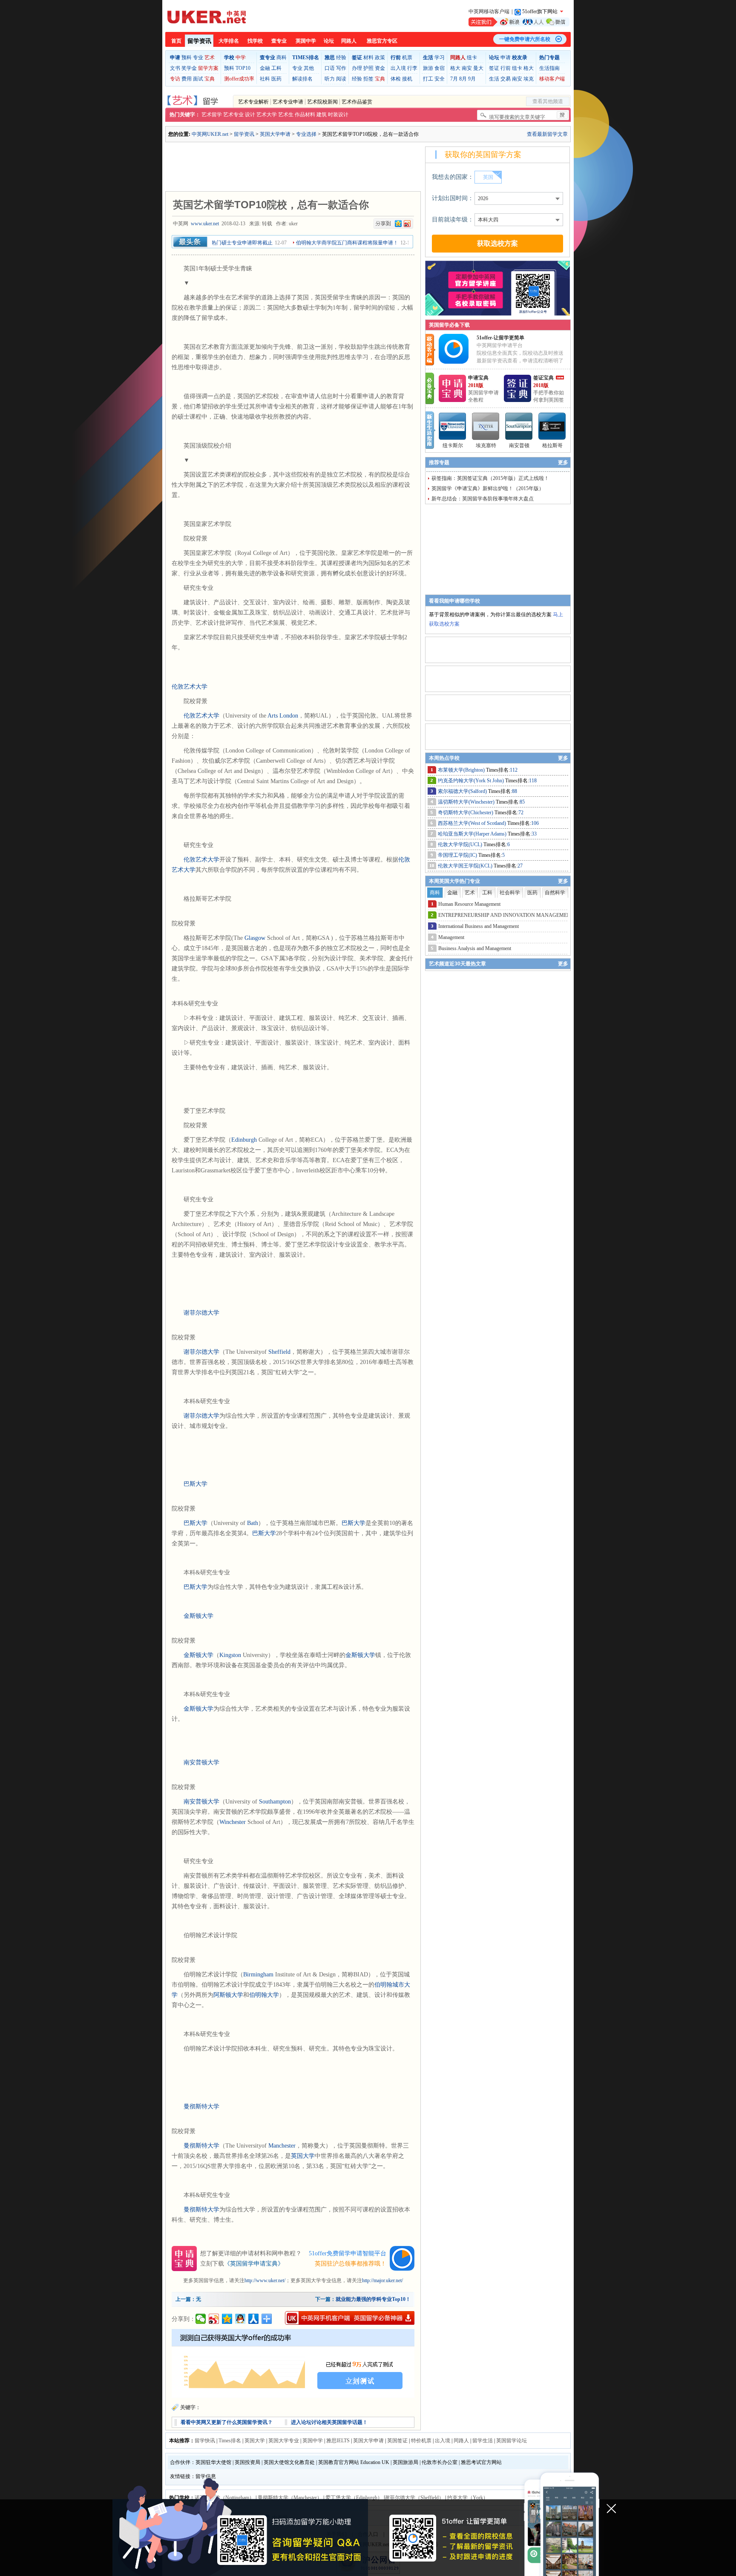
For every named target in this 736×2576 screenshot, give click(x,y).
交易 (506, 79)
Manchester (282, 2146)
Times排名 (230, 2441)
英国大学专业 (284, 2441)
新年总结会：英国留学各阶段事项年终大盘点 (483, 499)
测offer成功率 (239, 79)
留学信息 (206, 2476)
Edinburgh (244, 1140)
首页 (176, 41)
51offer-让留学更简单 (500, 338)
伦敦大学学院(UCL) (461, 844)
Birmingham (258, 1974)
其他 (309, 68)
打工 (428, 79)
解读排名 (302, 79)
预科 (187, 57)
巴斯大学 (195, 1484)
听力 (330, 79)
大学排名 (229, 41)
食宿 (440, 68)
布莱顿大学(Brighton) (462, 770)
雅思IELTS (338, 2441)
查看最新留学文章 (547, 134)
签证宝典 (543, 378)
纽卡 (472, 57)
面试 (198, 79)
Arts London (283, 716)
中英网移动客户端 (489, 11)
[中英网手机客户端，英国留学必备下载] (350, 2318)
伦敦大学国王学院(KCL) (466, 866)
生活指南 (549, 68)
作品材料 (305, 115)
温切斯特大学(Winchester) (467, 802)
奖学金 (189, 68)
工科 (276, 68)
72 (521, 813)
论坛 (329, 41)
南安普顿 (519, 445)
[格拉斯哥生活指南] (552, 426)
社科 (265, 79)
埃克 (529, 79)
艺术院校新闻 (322, 102)
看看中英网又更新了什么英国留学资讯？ (227, 2422)
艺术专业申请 (288, 102)
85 (522, 802)
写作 (341, 68)
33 (534, 834)
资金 (380, 68)
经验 (341, 57)
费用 (187, 79)
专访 (175, 79)
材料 (368, 57)
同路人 (349, 41)
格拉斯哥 (552, 445)
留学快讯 (205, 2441)
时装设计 (338, 115)
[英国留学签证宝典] (517, 400)
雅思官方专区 (382, 41)
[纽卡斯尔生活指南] (453, 426)
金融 (265, 68)
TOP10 (243, 68)
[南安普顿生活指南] (519, 426)
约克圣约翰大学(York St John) (471, 781)
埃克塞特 (486, 445)
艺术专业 (233, 115)
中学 (241, 57)
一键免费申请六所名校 (525, 39)
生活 (494, 79)
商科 (282, 57)
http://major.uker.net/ (382, 2280)
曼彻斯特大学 (201, 2106)
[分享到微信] (201, 2319)
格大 (455, 68)
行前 (506, 68)
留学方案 (208, 68)
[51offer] (457, 362)
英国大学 (303, 2156)
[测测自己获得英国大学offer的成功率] (293, 2363)
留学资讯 (199, 41)
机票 (407, 57)
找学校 (255, 41)
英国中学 (306, 41)
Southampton (275, 1802)
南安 (467, 68)
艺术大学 (267, 115)
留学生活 (483, 2441)
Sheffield (279, 1352)
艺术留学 (212, 115)
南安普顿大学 (201, 1762)
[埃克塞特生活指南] (486, 426)
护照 (368, 68)
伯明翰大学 (264, 1995)
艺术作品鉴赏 (357, 102)
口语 (330, 68)
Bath (253, 1523)
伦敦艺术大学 (190, 687)
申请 (506, 57)
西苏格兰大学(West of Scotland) (473, 823)
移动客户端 (552, 79)
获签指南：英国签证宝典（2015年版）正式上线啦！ (490, 478)
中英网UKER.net (210, 134)
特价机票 (421, 2441)
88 (515, 791)
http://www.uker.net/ (265, 2280)
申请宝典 (478, 378)
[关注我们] (519, 22)
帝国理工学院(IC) (458, 855)
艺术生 (286, 115)
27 (520, 866)
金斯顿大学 (198, 1616)
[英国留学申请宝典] (452, 400)
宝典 (210, 79)
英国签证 (397, 2441)
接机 (407, 79)
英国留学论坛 (512, 2441)
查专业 (279, 41)
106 (535, 823)
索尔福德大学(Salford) (463, 791)
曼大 (478, 68)
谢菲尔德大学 (201, 1313)
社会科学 (510, 893)
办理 (357, 68)
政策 (380, 57)
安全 (440, 79)
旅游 (428, 68)
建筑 (322, 115)
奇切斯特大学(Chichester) (466, 813)
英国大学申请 (275, 134)
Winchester (233, 1822)
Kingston (230, 1655)
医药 (276, 79)
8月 (463, 79)
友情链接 (180, 2476)
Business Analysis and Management (475, 948)
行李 (412, 68)
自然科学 (555, 893)
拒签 (368, 79)
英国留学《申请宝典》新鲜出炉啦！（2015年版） (488, 488)
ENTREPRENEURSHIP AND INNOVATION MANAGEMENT (506, 915)
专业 (198, 57)
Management (451, 937)
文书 (175, 68)
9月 (472, 79)
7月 (454, 79)
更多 (563, 462)
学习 (440, 57)
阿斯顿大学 (228, 1995)
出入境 (398, 68)
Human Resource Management (469, 904)
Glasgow (255, 938)
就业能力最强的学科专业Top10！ (373, 2299)
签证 (494, 68)
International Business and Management (479, 926)
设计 (250, 115)
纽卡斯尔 (453, 445)
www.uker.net (205, 224)
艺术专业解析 (253, 102)
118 (533, 781)
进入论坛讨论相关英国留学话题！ (329, 2422)
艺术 (210, 57)
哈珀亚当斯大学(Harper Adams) (473, 834)
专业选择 (306, 134)
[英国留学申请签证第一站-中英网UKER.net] (207, 17)
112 (514, 770)
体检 (396, 79)
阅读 (341, 79)
